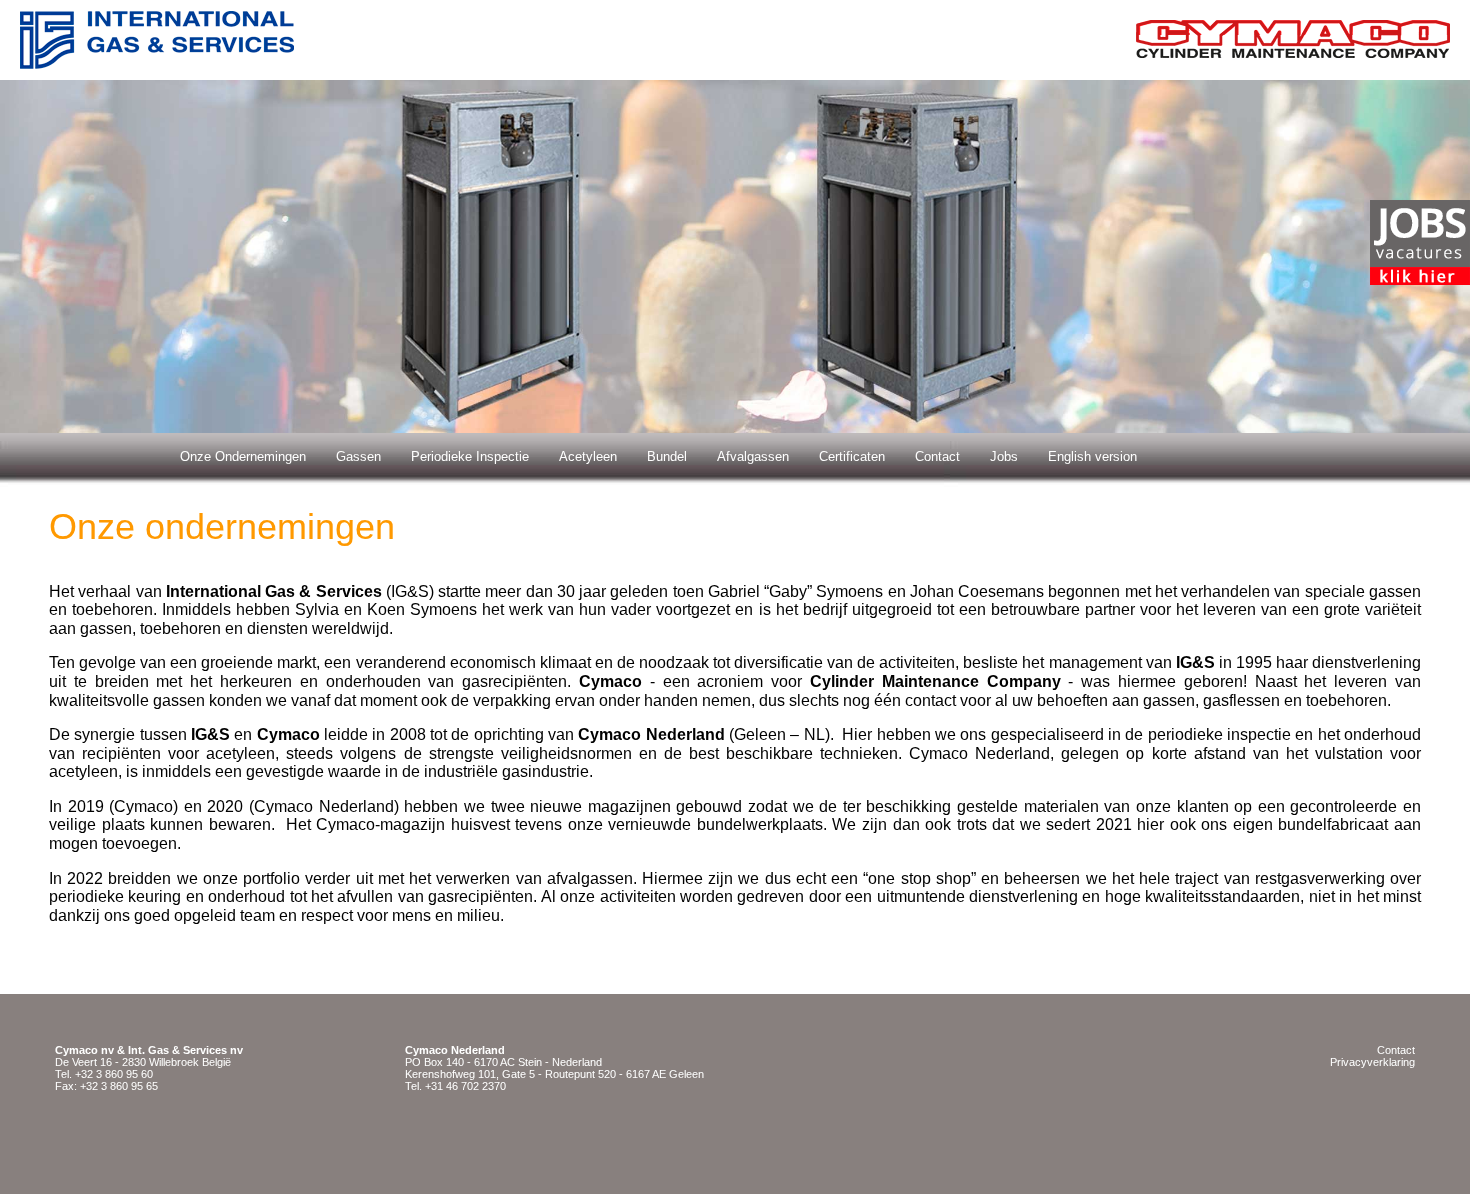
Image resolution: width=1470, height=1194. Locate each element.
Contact (937, 456)
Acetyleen (588, 456)
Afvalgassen (753, 456)
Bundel (667, 456)
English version (1092, 456)
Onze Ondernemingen (243, 456)
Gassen (358, 456)
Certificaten (852, 456)
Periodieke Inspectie (470, 456)
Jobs (1004, 456)
